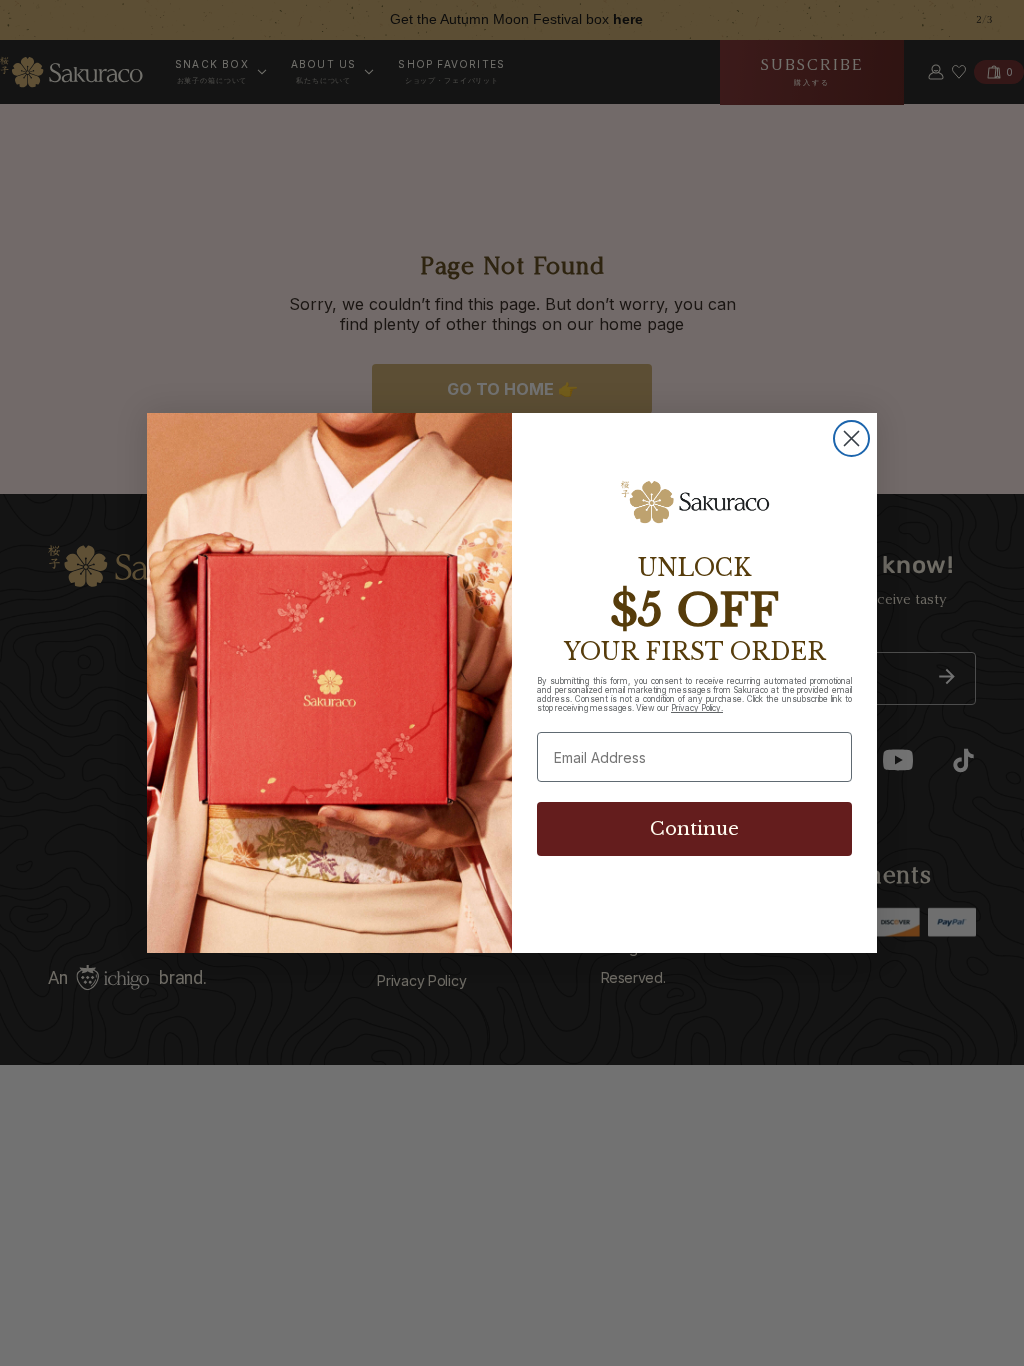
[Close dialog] (851, 438)
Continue (694, 829)
